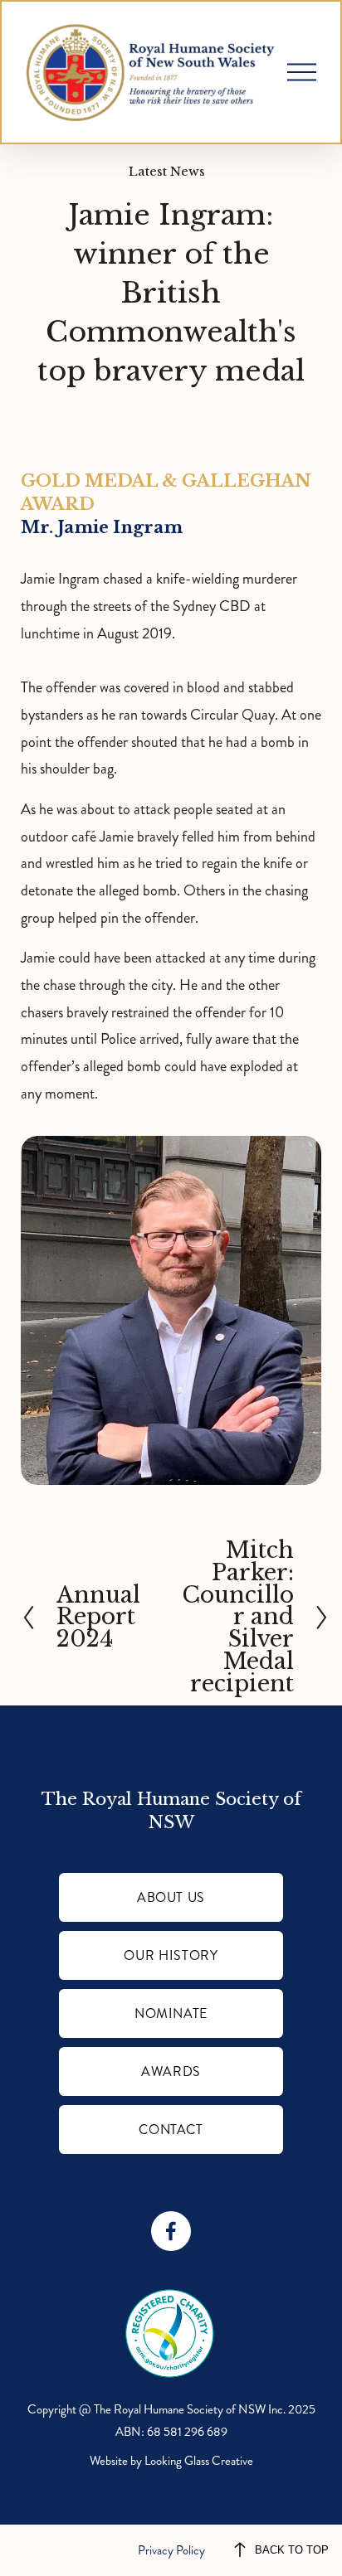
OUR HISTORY (171, 1955)
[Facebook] (171, 2231)
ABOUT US (171, 1897)
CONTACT (171, 2130)
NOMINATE (171, 2013)
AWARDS (171, 2071)
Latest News (167, 172)
